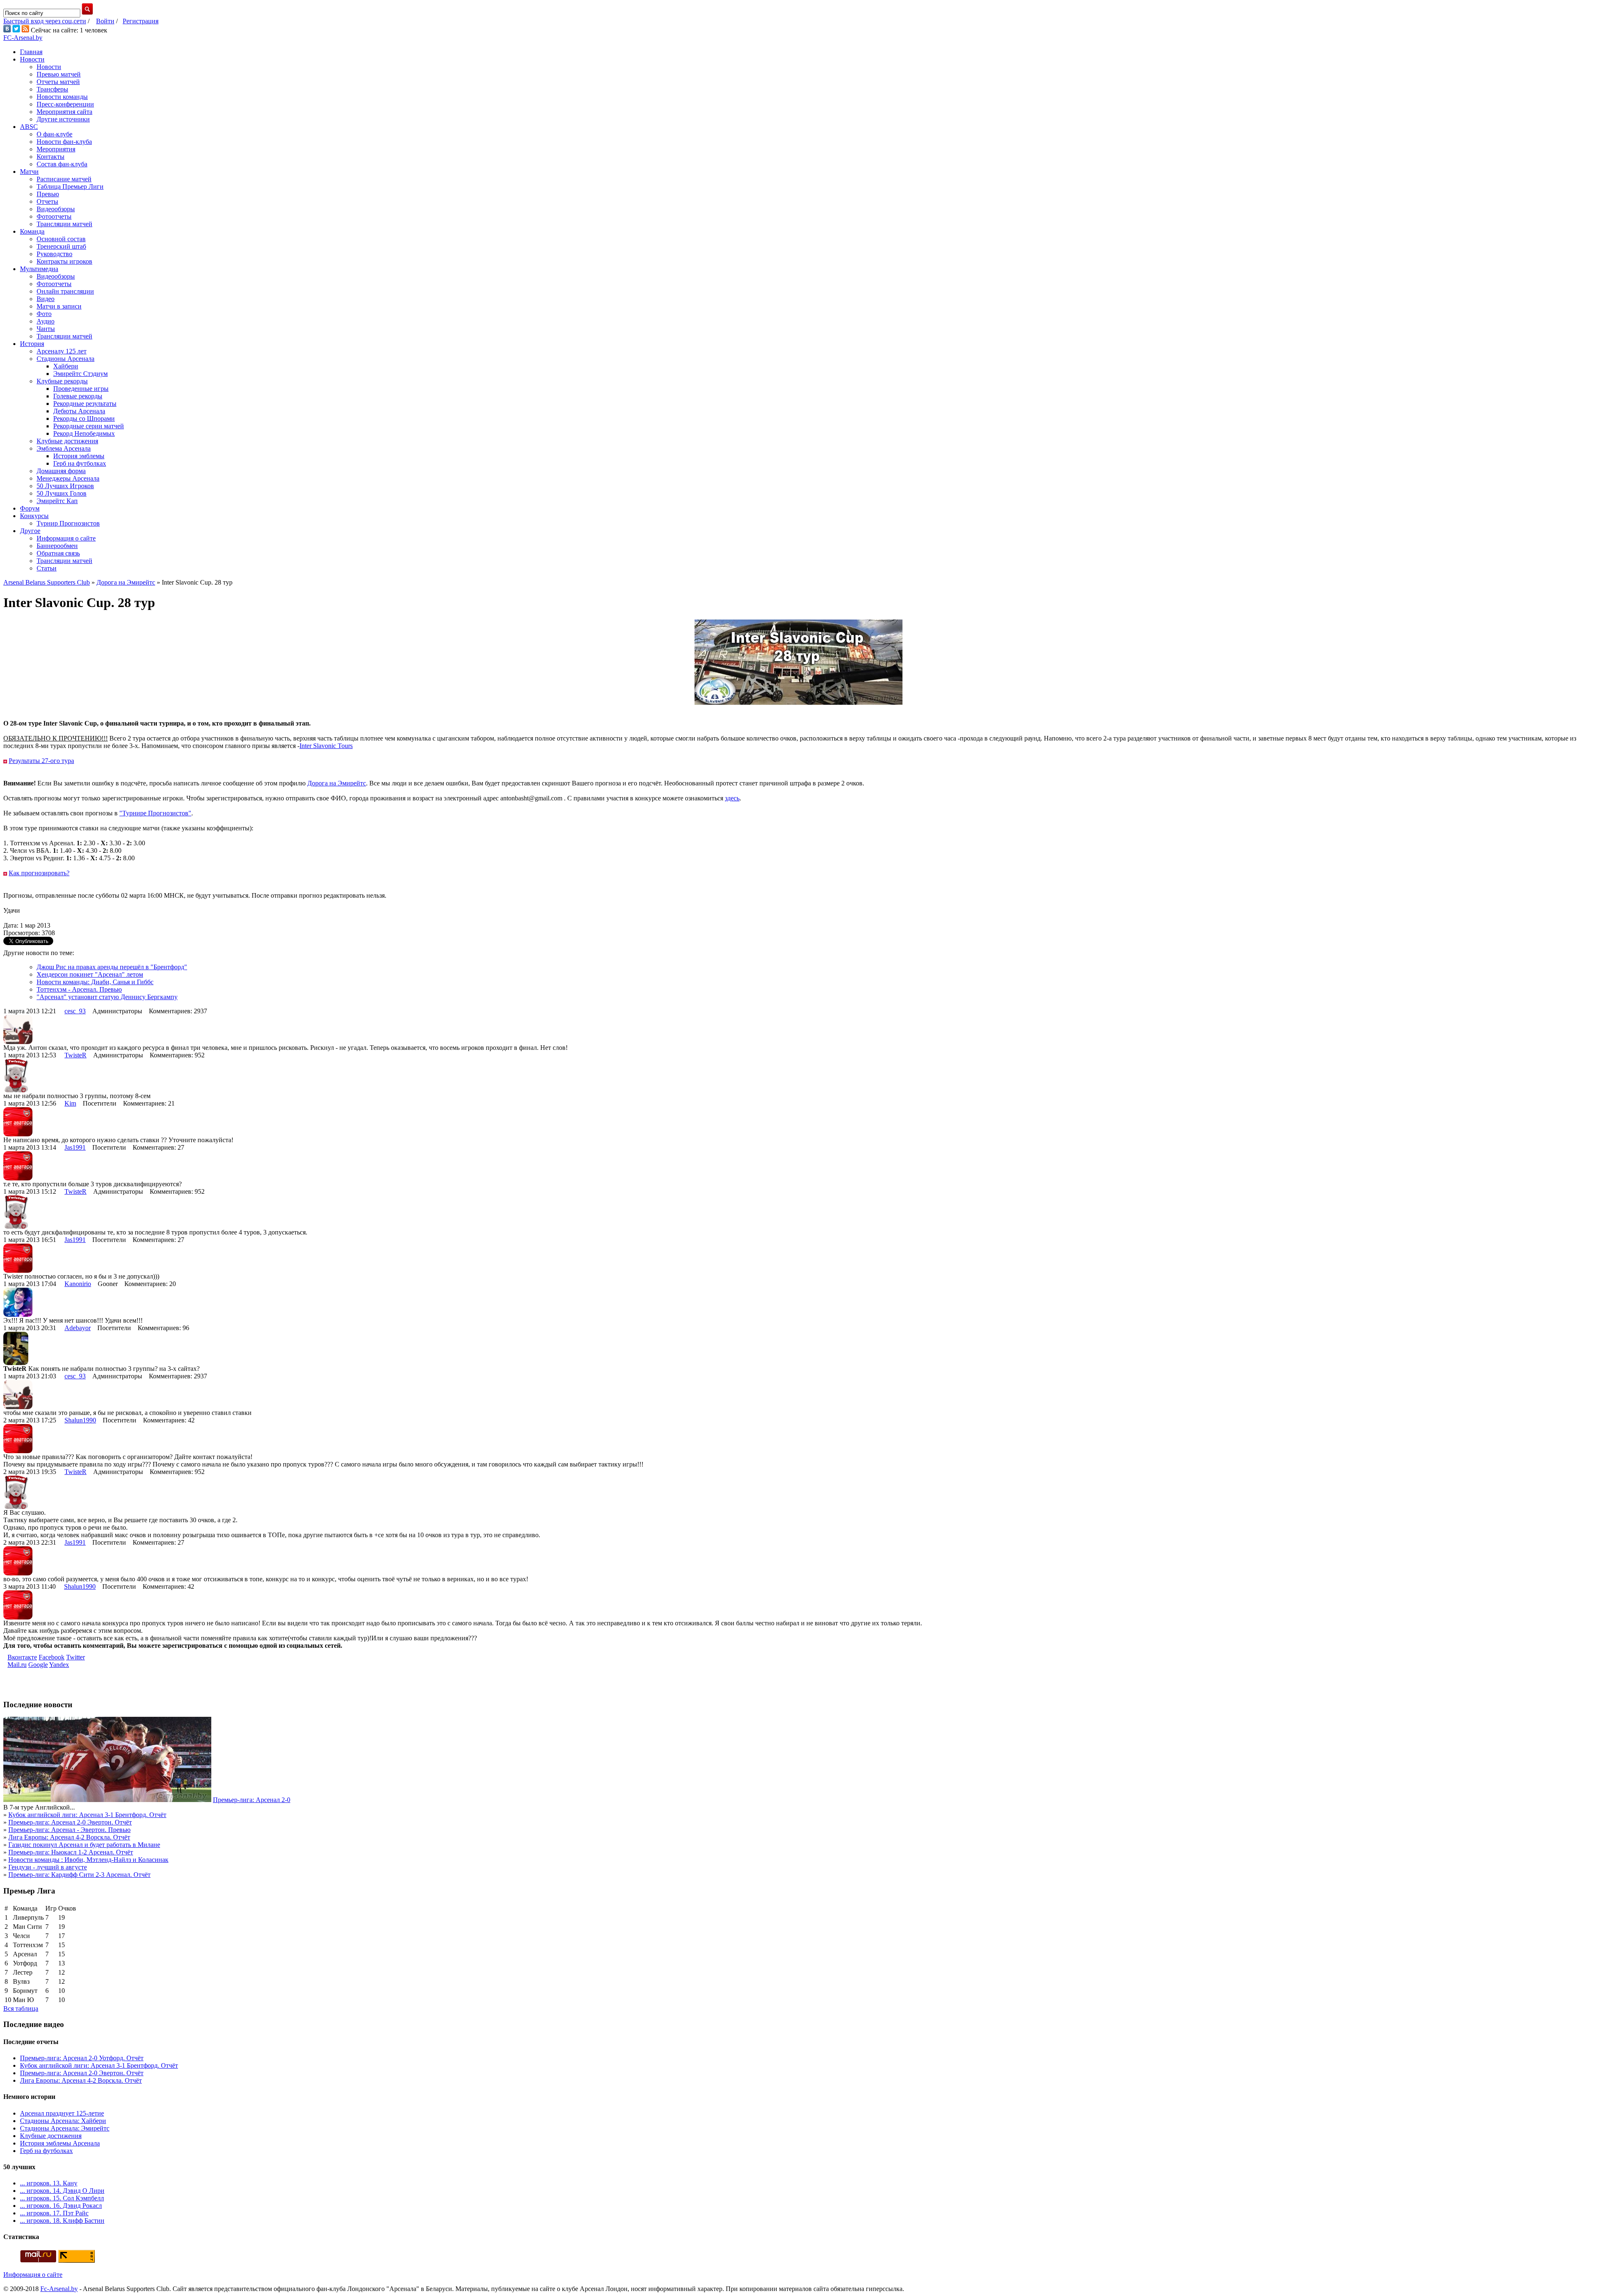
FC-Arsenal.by (23, 38)
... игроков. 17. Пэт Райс (54, 2213)
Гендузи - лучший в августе (48, 1867)
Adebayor (78, 1328)
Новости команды (62, 97)
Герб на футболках (80, 463)
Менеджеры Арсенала (68, 478)
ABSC (29, 127)
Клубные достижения (67, 441)
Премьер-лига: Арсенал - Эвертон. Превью (69, 1830)
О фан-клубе (54, 134)
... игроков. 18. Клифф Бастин (62, 2221)
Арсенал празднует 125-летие (62, 2113)
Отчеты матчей (58, 82)
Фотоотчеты (54, 216)
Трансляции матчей (64, 224)
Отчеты (47, 201)
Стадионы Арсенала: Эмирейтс (65, 2128)
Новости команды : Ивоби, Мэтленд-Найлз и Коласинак (88, 1860)
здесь (732, 798)
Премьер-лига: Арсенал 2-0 (252, 1800)
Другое (30, 531)
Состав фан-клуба (62, 164)
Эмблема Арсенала (64, 448)
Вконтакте (22, 1657)
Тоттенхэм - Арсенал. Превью (79, 989)
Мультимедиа (39, 269)
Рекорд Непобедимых (84, 433)
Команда (32, 231)
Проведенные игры (81, 389)
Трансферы (52, 89)
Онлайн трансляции (65, 291)
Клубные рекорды (62, 381)
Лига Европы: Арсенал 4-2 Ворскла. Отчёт (69, 1837)
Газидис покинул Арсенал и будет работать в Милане (84, 1845)
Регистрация (141, 21)
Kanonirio (78, 1284)
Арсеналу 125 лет (62, 351)
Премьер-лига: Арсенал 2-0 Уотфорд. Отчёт (82, 2058)
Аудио (46, 321)
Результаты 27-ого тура (41, 761)
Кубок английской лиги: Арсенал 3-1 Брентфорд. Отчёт (87, 1815)
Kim (70, 1103)
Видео (46, 299)
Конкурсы (34, 516)
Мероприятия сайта (64, 112)
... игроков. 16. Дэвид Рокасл (61, 2206)
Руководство (54, 254)
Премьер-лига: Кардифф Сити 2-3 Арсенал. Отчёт (79, 1875)
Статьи (47, 568)
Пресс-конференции (65, 104)
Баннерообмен (57, 546)
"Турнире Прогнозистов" (155, 813)
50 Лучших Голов (62, 493)
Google (38, 1665)
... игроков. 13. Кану (49, 2183)
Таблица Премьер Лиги (70, 186)
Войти (105, 21)
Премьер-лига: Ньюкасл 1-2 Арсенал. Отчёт (71, 1852)
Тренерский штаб (61, 246)
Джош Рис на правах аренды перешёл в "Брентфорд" (112, 967)
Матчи (29, 172)
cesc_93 (75, 1011)
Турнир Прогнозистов (68, 523)
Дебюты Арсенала (79, 411)
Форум (30, 508)
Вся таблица (21, 2008)
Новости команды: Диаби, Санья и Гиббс (95, 982)
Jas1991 (75, 1147)
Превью (48, 194)
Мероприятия (56, 149)
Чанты (46, 329)
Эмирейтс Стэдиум (80, 374)
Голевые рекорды (78, 396)
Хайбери (66, 366)
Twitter (75, 1657)
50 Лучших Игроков (65, 486)
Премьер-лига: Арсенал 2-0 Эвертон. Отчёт (70, 1822)
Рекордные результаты (85, 404)
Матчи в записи (59, 306)
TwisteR (75, 1055)
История (32, 344)
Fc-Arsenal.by (59, 2289)
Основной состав (61, 239)
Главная (31, 52)
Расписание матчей (64, 179)
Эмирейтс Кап (57, 501)
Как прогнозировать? (39, 873)
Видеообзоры (56, 209)
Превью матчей (59, 74)
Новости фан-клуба (64, 142)
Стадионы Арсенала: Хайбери (63, 2121)
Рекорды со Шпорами (84, 418)
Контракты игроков (64, 261)
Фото (44, 314)
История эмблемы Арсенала (60, 2143)
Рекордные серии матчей (89, 426)
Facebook (52, 1657)
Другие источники (63, 119)
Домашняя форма (61, 471)
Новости (32, 59)
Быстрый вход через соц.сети (45, 21)
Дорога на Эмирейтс (337, 783)
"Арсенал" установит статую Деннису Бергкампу (107, 997)
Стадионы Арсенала (66, 359)
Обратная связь (58, 553)
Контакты (51, 157)
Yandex (59, 1665)
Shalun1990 (80, 1420)
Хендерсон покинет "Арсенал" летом (90, 974)
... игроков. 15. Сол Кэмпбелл (62, 2198)
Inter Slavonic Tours (326, 746)
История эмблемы (79, 456)
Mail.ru (17, 1665)
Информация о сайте (66, 538)
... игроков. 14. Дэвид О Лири (62, 2191)
